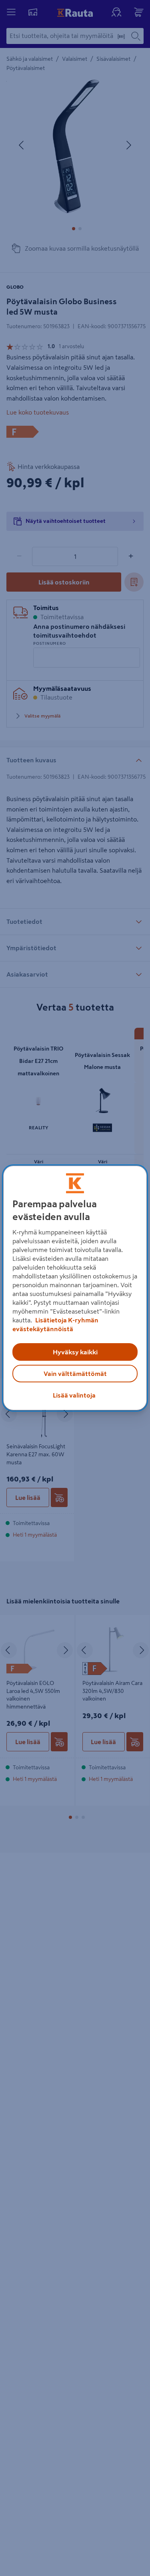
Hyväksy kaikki (75, 1352)
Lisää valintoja (74, 1395)
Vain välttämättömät (75, 1374)
